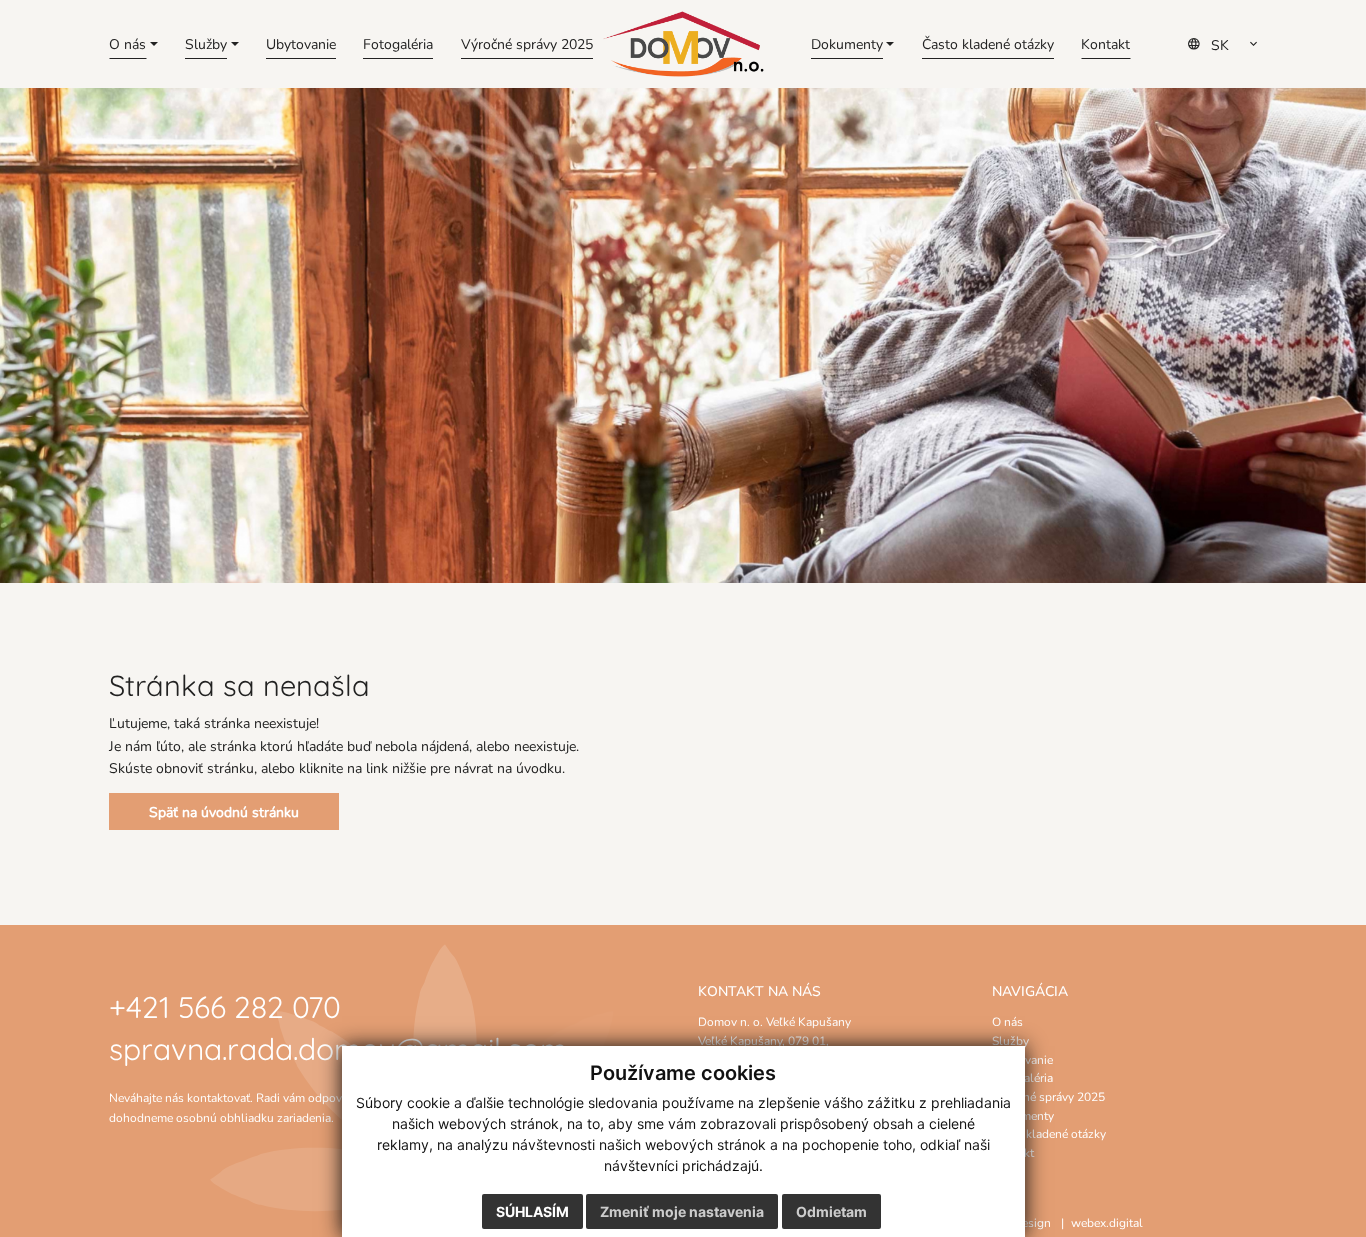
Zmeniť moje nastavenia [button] (682, 1211)
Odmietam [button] (831, 1211)
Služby (1010, 1040)
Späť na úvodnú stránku (224, 811)
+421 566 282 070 (225, 1004)
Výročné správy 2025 (1048, 1096)
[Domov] (682, 44)
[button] (133, 44)
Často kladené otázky (1049, 1133)
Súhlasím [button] (532, 1211)
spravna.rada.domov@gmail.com (338, 1046)
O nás (1007, 1021)
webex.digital (1107, 1222)
